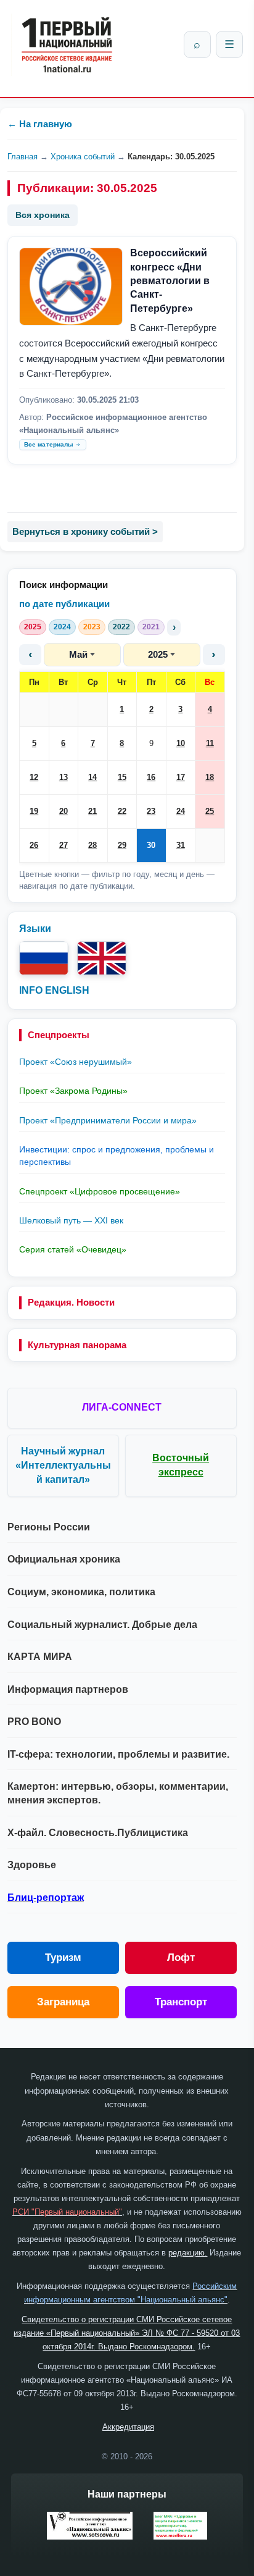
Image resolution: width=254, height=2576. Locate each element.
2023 (92, 627)
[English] (102, 958)
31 (181, 845)
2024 (62, 627)
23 (151, 811)
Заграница (63, 2002)
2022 (121, 627)
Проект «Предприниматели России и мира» (108, 1120)
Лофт (181, 1957)
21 (92, 811)
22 (122, 811)
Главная (23, 157)
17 (181, 777)
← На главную (40, 124)
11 (210, 743)
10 (181, 743)
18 (210, 777)
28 (92, 845)
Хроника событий (83, 157)
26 (34, 845)
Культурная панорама (77, 1345)
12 (34, 777)
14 (92, 777)
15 (122, 777)
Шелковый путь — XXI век (71, 1220)
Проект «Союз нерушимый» (76, 1062)
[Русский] (44, 958)
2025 (33, 627)
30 (151, 845)
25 (210, 811)
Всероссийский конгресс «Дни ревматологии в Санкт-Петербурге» (170, 281)
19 (34, 811)
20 (63, 811)
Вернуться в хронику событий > (85, 531)
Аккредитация (128, 2427)
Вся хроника (43, 215)
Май (78, 654)
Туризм (63, 1957)
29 (122, 845)
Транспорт (181, 2002)
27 (63, 845)
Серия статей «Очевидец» (73, 1249)
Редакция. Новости (71, 1302)
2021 (151, 627)
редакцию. (188, 2253)
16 (151, 777)
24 (181, 811)
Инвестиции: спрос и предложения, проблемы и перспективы (117, 1156)
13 (63, 777)
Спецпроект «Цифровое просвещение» (100, 1191)
